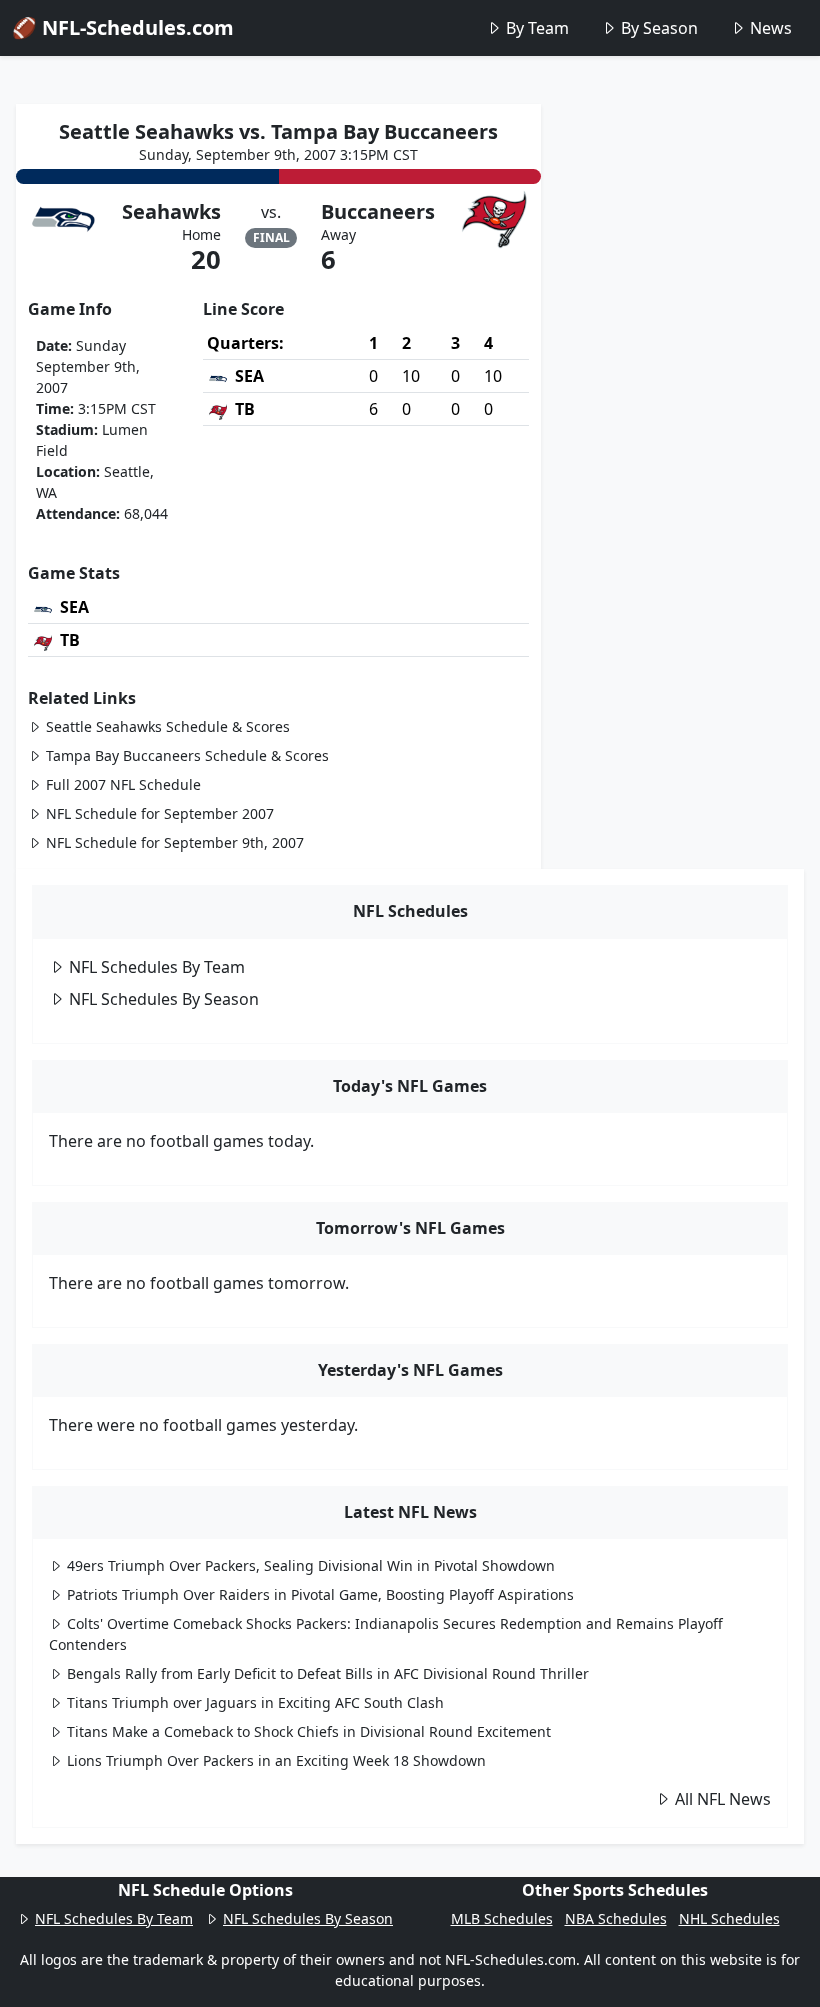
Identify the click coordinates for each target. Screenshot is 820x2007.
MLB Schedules (502, 1918)
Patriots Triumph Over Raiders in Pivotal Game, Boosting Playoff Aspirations (320, 1594)
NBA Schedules (616, 1918)
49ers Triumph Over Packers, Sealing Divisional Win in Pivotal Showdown (311, 1565)
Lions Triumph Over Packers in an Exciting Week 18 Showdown (276, 1760)
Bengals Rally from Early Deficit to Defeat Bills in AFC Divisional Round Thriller (328, 1673)
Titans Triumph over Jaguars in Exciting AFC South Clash (255, 1702)
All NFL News (723, 1799)
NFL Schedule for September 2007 (160, 813)
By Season (659, 28)
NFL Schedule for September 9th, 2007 (175, 842)
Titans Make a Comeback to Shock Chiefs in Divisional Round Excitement (309, 1731)
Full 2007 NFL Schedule (123, 784)
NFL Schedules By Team (157, 967)
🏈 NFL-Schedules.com (123, 27)
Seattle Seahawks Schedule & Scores (168, 726)
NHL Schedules (729, 1918)
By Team (537, 28)
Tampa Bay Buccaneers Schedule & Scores (187, 755)
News (771, 28)
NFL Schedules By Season (164, 999)
